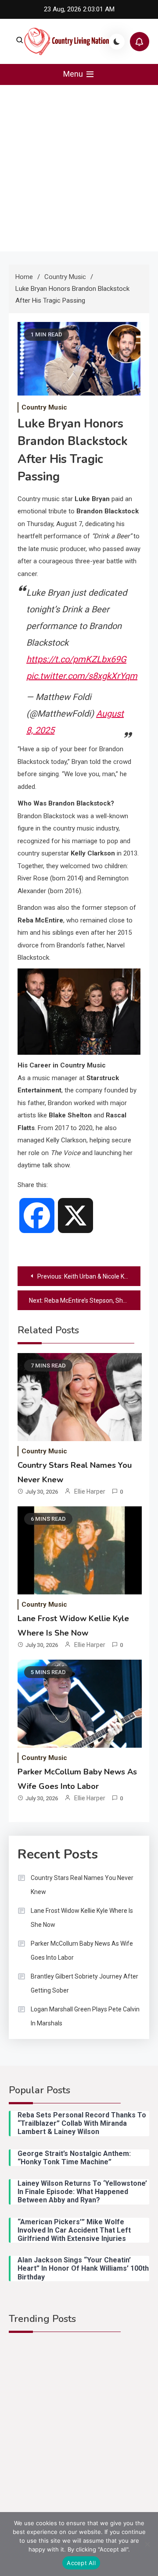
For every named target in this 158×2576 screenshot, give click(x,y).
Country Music (44, 407)
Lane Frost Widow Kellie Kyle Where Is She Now (82, 1918)
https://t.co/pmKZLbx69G (76, 659)
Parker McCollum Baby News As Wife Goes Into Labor (82, 1951)
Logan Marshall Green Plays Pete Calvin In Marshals (85, 2016)
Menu (74, 74)
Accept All (81, 2563)
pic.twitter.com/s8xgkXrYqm (82, 676)
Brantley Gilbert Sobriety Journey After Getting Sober (84, 1983)
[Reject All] (147, 2544)
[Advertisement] (79, 168)
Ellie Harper (90, 1491)
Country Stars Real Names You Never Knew (82, 1885)
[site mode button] (117, 42)
